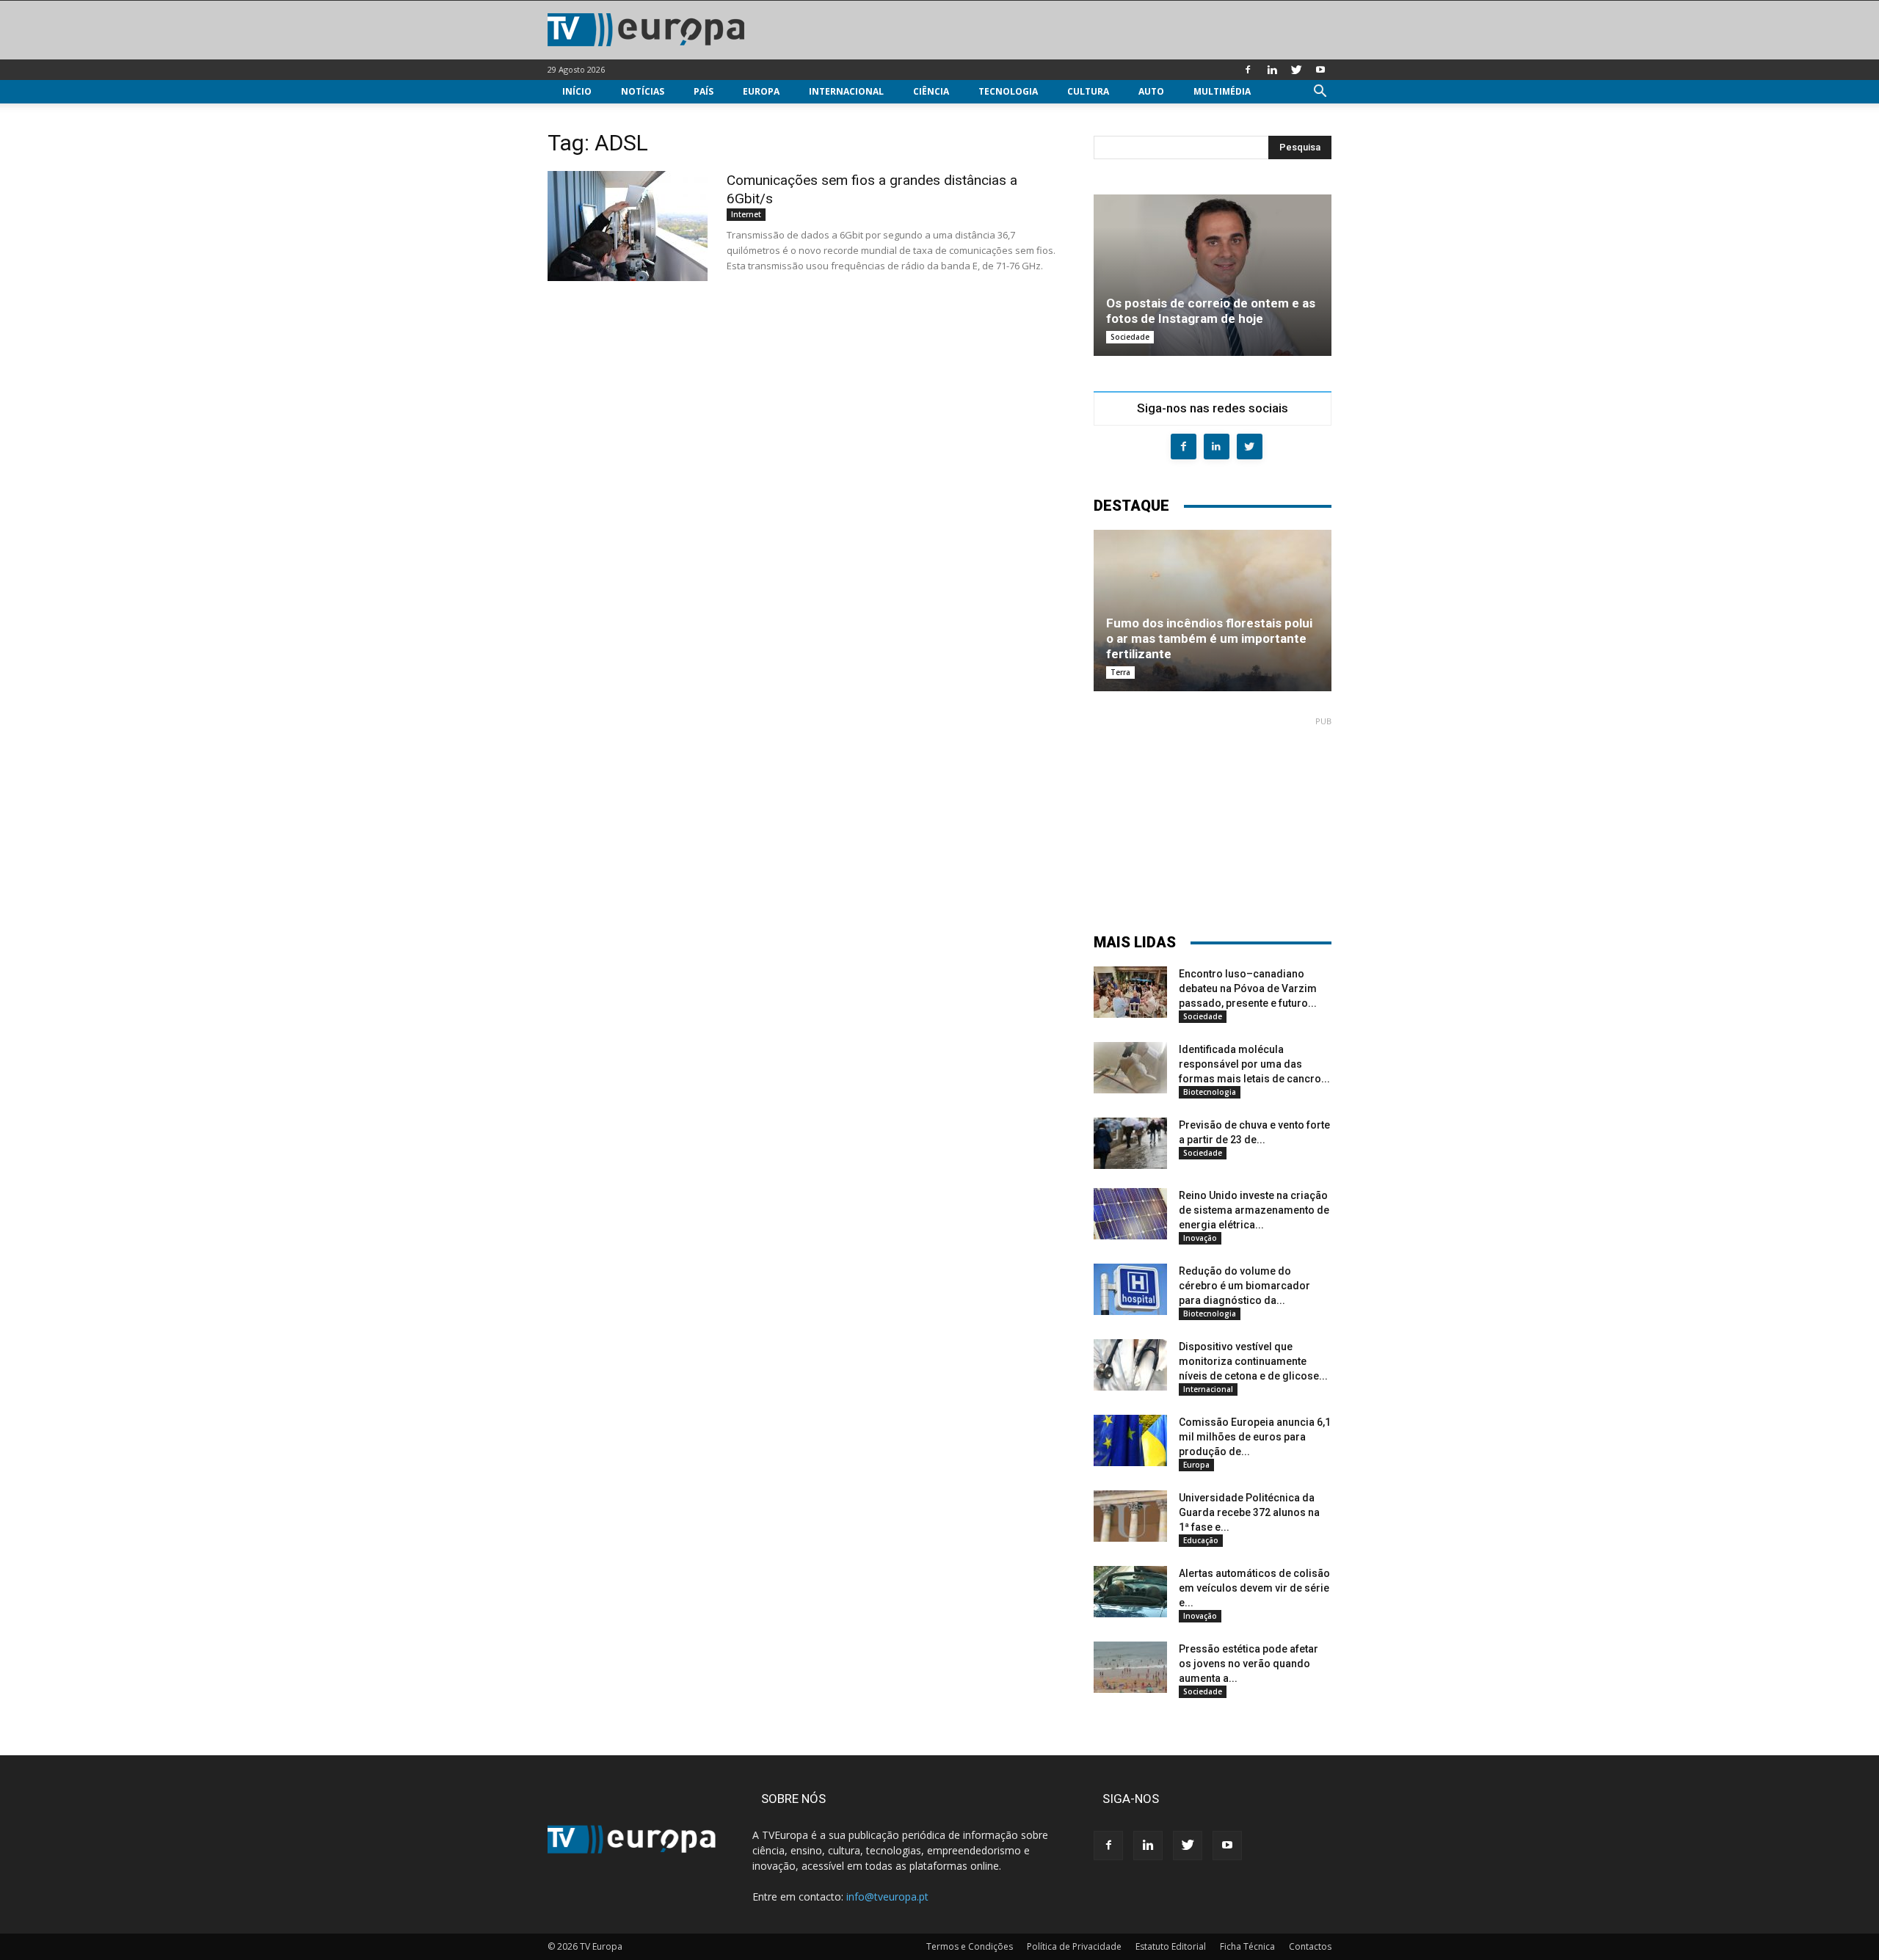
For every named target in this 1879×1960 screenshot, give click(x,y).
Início (577, 91)
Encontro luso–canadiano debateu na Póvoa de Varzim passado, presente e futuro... (1248, 988)
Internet (746, 214)
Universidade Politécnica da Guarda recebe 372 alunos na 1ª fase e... (1249, 1512)
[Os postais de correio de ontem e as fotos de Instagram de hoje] (1213, 275)
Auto (1151, 91)
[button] (1320, 93)
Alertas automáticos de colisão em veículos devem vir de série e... (1254, 1588)
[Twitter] (1296, 70)
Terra (1120, 672)
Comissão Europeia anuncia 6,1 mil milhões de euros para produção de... (1255, 1437)
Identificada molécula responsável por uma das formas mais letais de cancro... (1254, 1064)
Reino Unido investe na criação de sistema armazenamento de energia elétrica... (1254, 1210)
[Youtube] (1320, 70)
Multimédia (1222, 91)
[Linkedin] (1272, 70)
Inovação (1200, 1238)
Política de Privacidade (1074, 1946)
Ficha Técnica (1247, 1946)
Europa (761, 91)
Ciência (931, 91)
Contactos (1310, 1946)
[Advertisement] (1213, 818)
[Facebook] (1248, 70)
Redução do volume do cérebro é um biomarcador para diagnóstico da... (1244, 1286)
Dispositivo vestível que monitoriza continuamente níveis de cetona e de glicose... (1253, 1361)
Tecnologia (1008, 91)
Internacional (846, 91)
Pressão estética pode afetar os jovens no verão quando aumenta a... (1249, 1664)
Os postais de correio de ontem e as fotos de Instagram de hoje (1211, 311)
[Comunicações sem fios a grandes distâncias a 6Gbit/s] (628, 226)
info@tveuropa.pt (887, 1897)
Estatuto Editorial (1171, 1946)
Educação (1201, 1540)
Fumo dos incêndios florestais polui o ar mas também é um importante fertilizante (1209, 638)
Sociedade (1130, 337)
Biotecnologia (1210, 1092)
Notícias (643, 91)
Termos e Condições (970, 1946)
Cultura (1088, 91)
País (704, 91)
